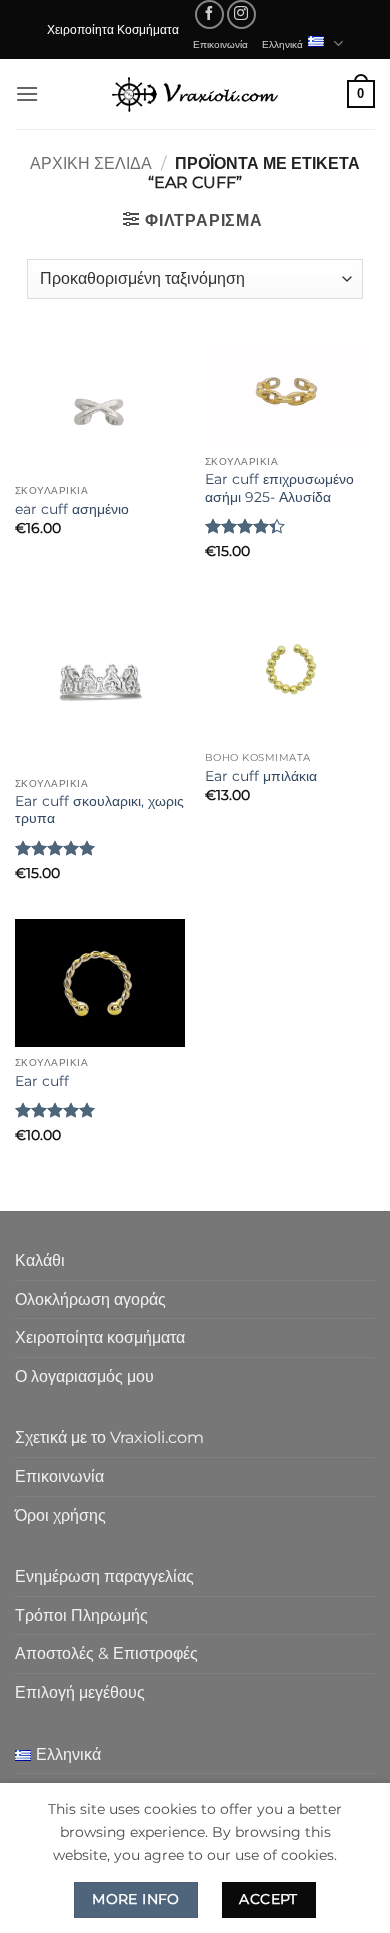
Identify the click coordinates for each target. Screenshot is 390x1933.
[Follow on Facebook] (209, 14)
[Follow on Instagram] (241, 14)
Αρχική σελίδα (91, 163)
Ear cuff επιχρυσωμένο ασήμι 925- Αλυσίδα (279, 488)
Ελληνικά (282, 44)
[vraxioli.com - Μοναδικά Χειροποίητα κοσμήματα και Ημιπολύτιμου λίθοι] (195, 93)
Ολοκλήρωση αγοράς (90, 1299)
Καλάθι (40, 1260)
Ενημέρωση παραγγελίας (104, 1576)
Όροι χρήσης (60, 1515)
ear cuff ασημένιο (72, 509)
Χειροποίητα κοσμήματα (100, 1337)
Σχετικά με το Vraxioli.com (109, 1437)
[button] (27, 93)
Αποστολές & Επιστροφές (106, 1653)
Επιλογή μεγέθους (80, 1692)
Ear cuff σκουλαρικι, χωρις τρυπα (99, 810)
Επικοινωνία (220, 44)
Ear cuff (42, 1081)
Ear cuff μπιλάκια (261, 776)
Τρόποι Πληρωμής (81, 1615)
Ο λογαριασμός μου (84, 1376)
